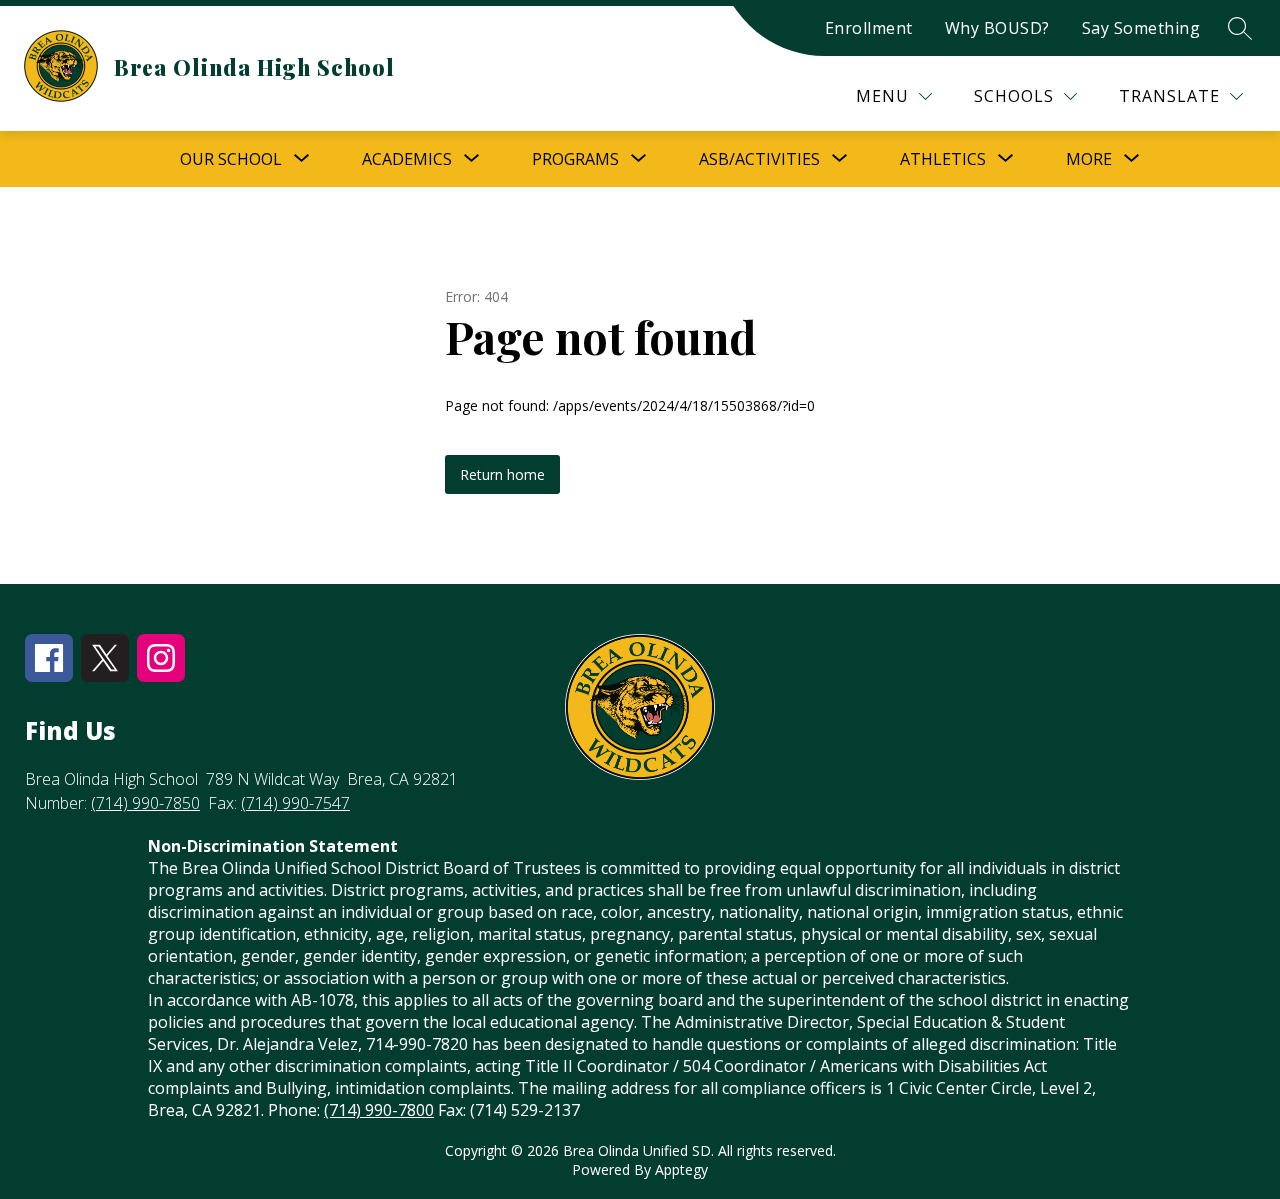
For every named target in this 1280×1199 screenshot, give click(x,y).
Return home (502, 474)
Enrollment (869, 28)
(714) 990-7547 (295, 803)
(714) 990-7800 (379, 1110)
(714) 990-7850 (145, 803)
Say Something (1141, 28)
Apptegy (681, 1169)
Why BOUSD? (997, 28)
